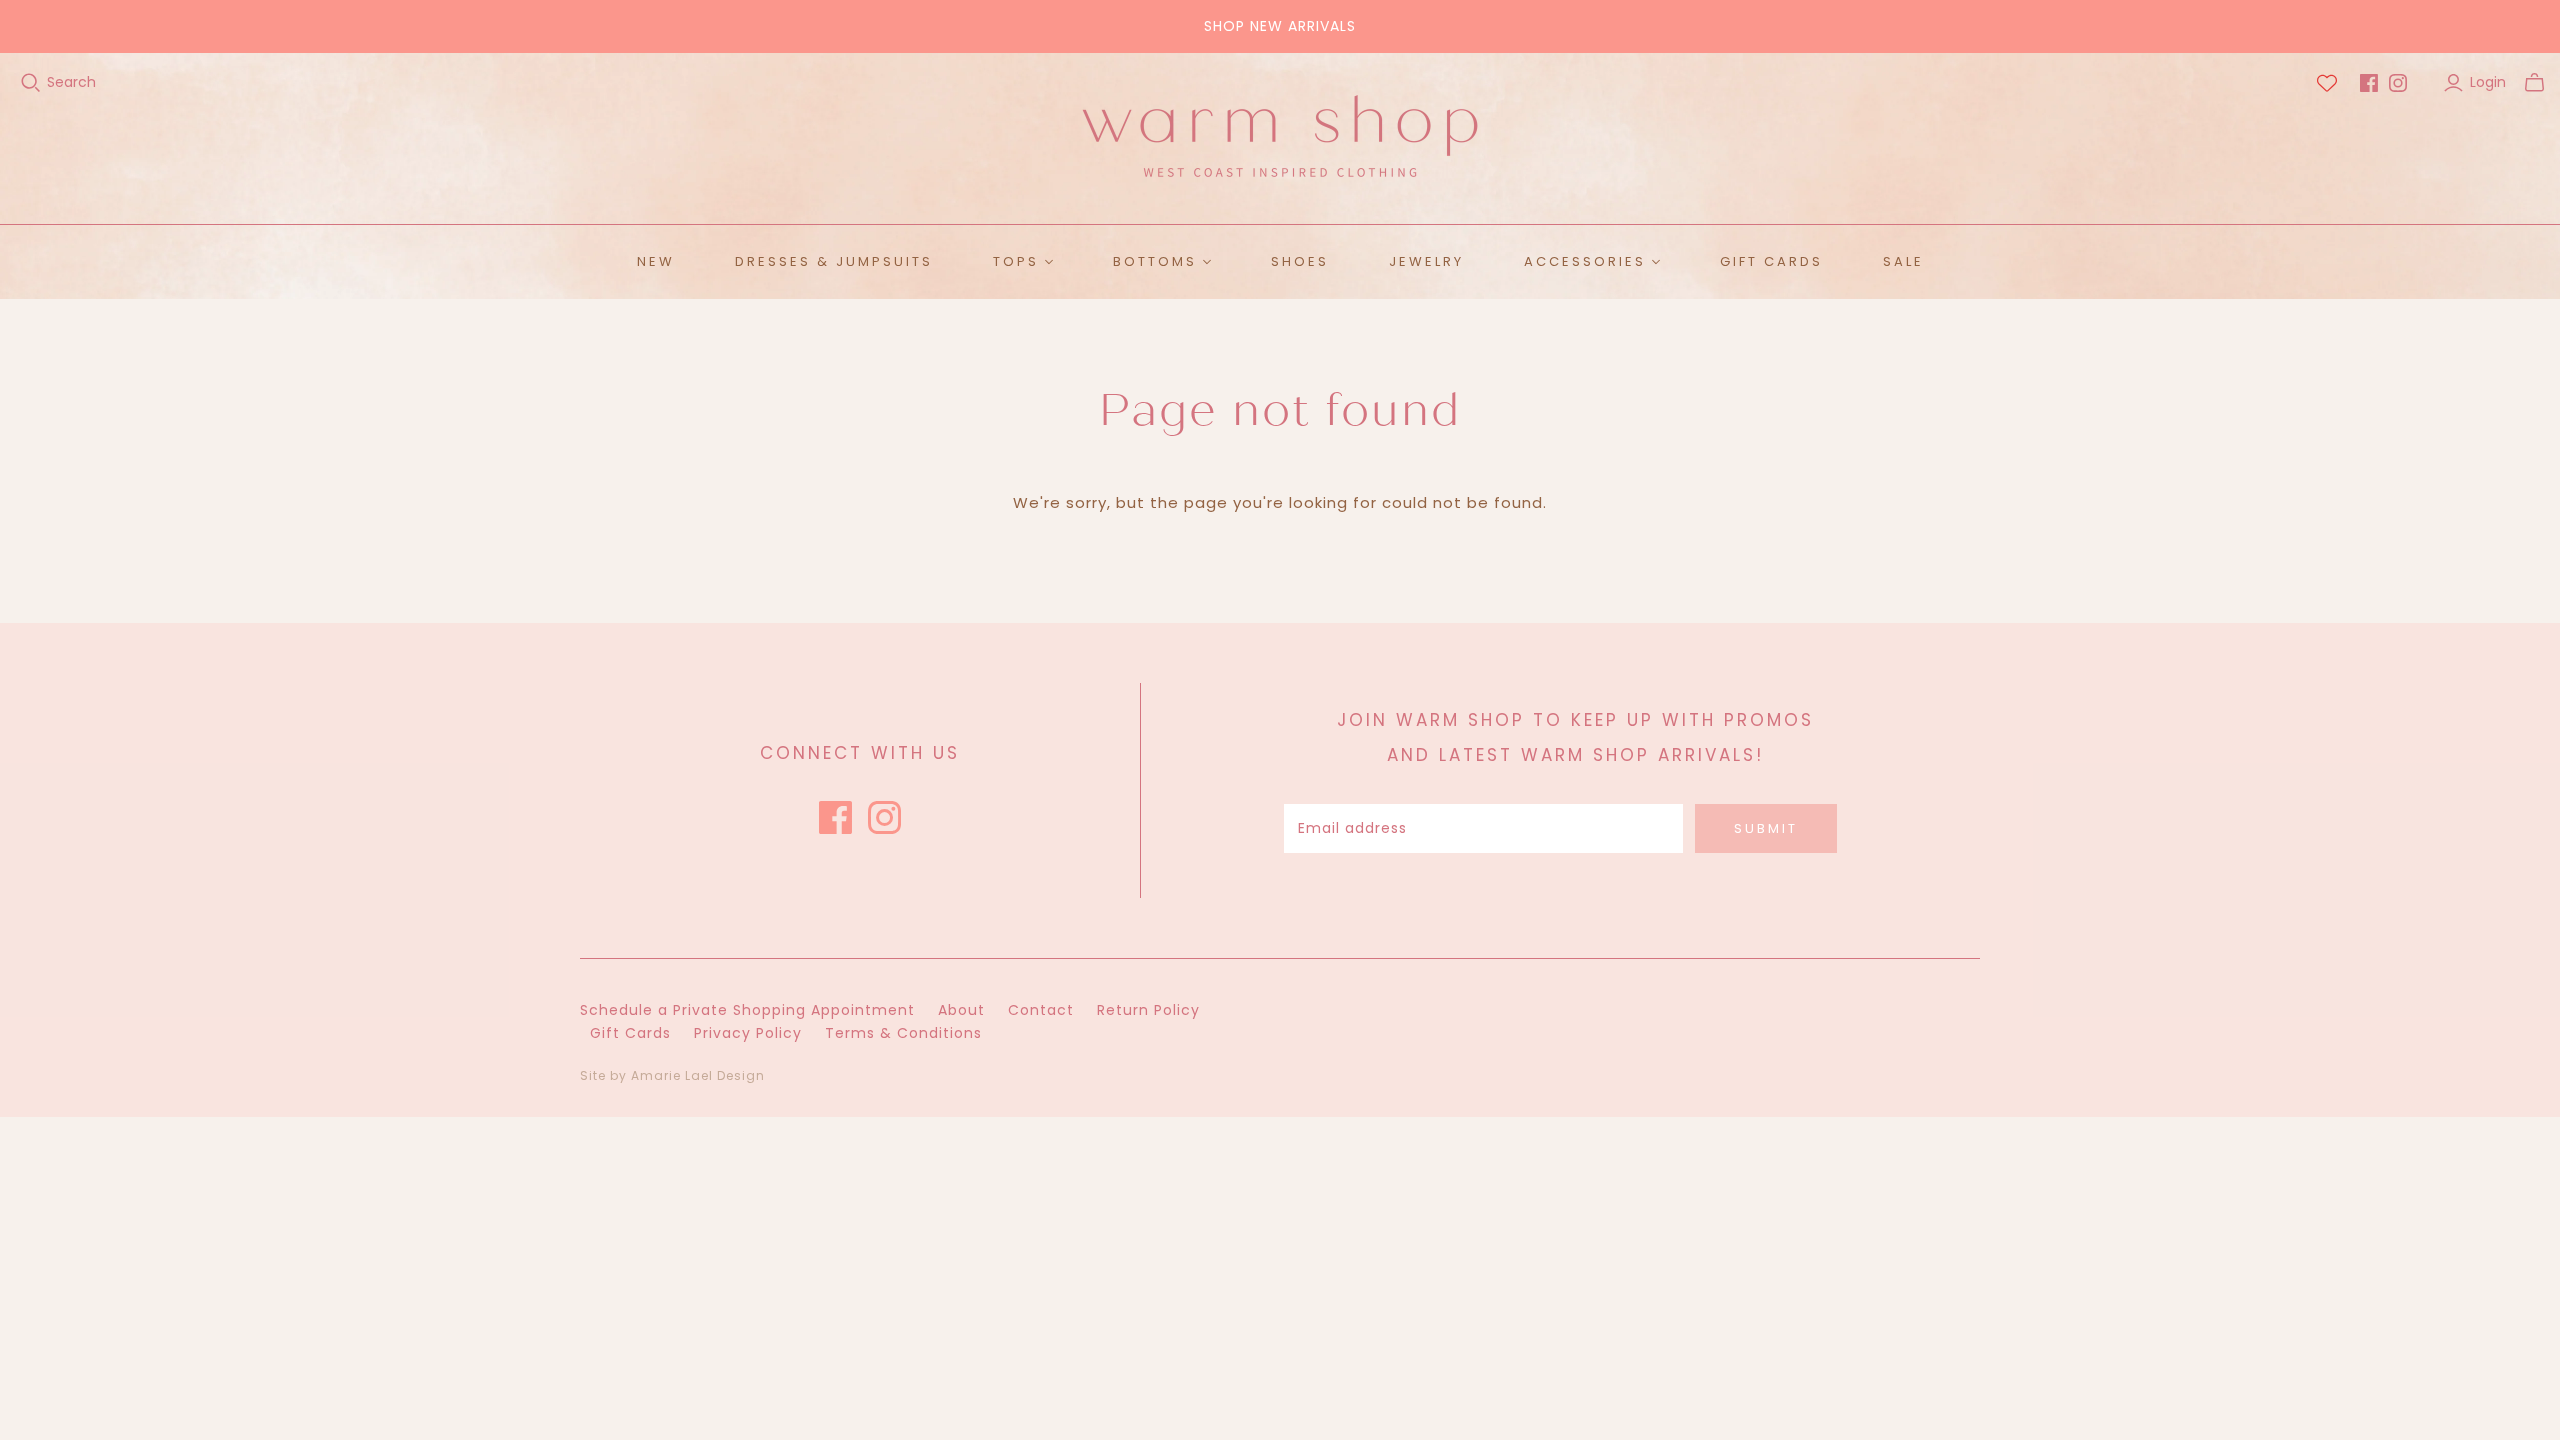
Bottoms (1155, 261)
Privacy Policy (748, 1033)
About (961, 1010)
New (656, 261)
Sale (1903, 261)
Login (2488, 82)
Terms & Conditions (903, 1033)
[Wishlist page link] (2327, 83)
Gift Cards (1771, 261)
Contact (1041, 1010)
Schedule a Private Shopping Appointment (747, 1010)
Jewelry (1426, 261)
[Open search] (31, 83)
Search (71, 82)
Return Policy (1148, 1010)
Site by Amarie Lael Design (672, 1075)
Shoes (1300, 261)
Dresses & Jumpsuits (834, 261)
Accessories (1585, 261)
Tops (1016, 261)
